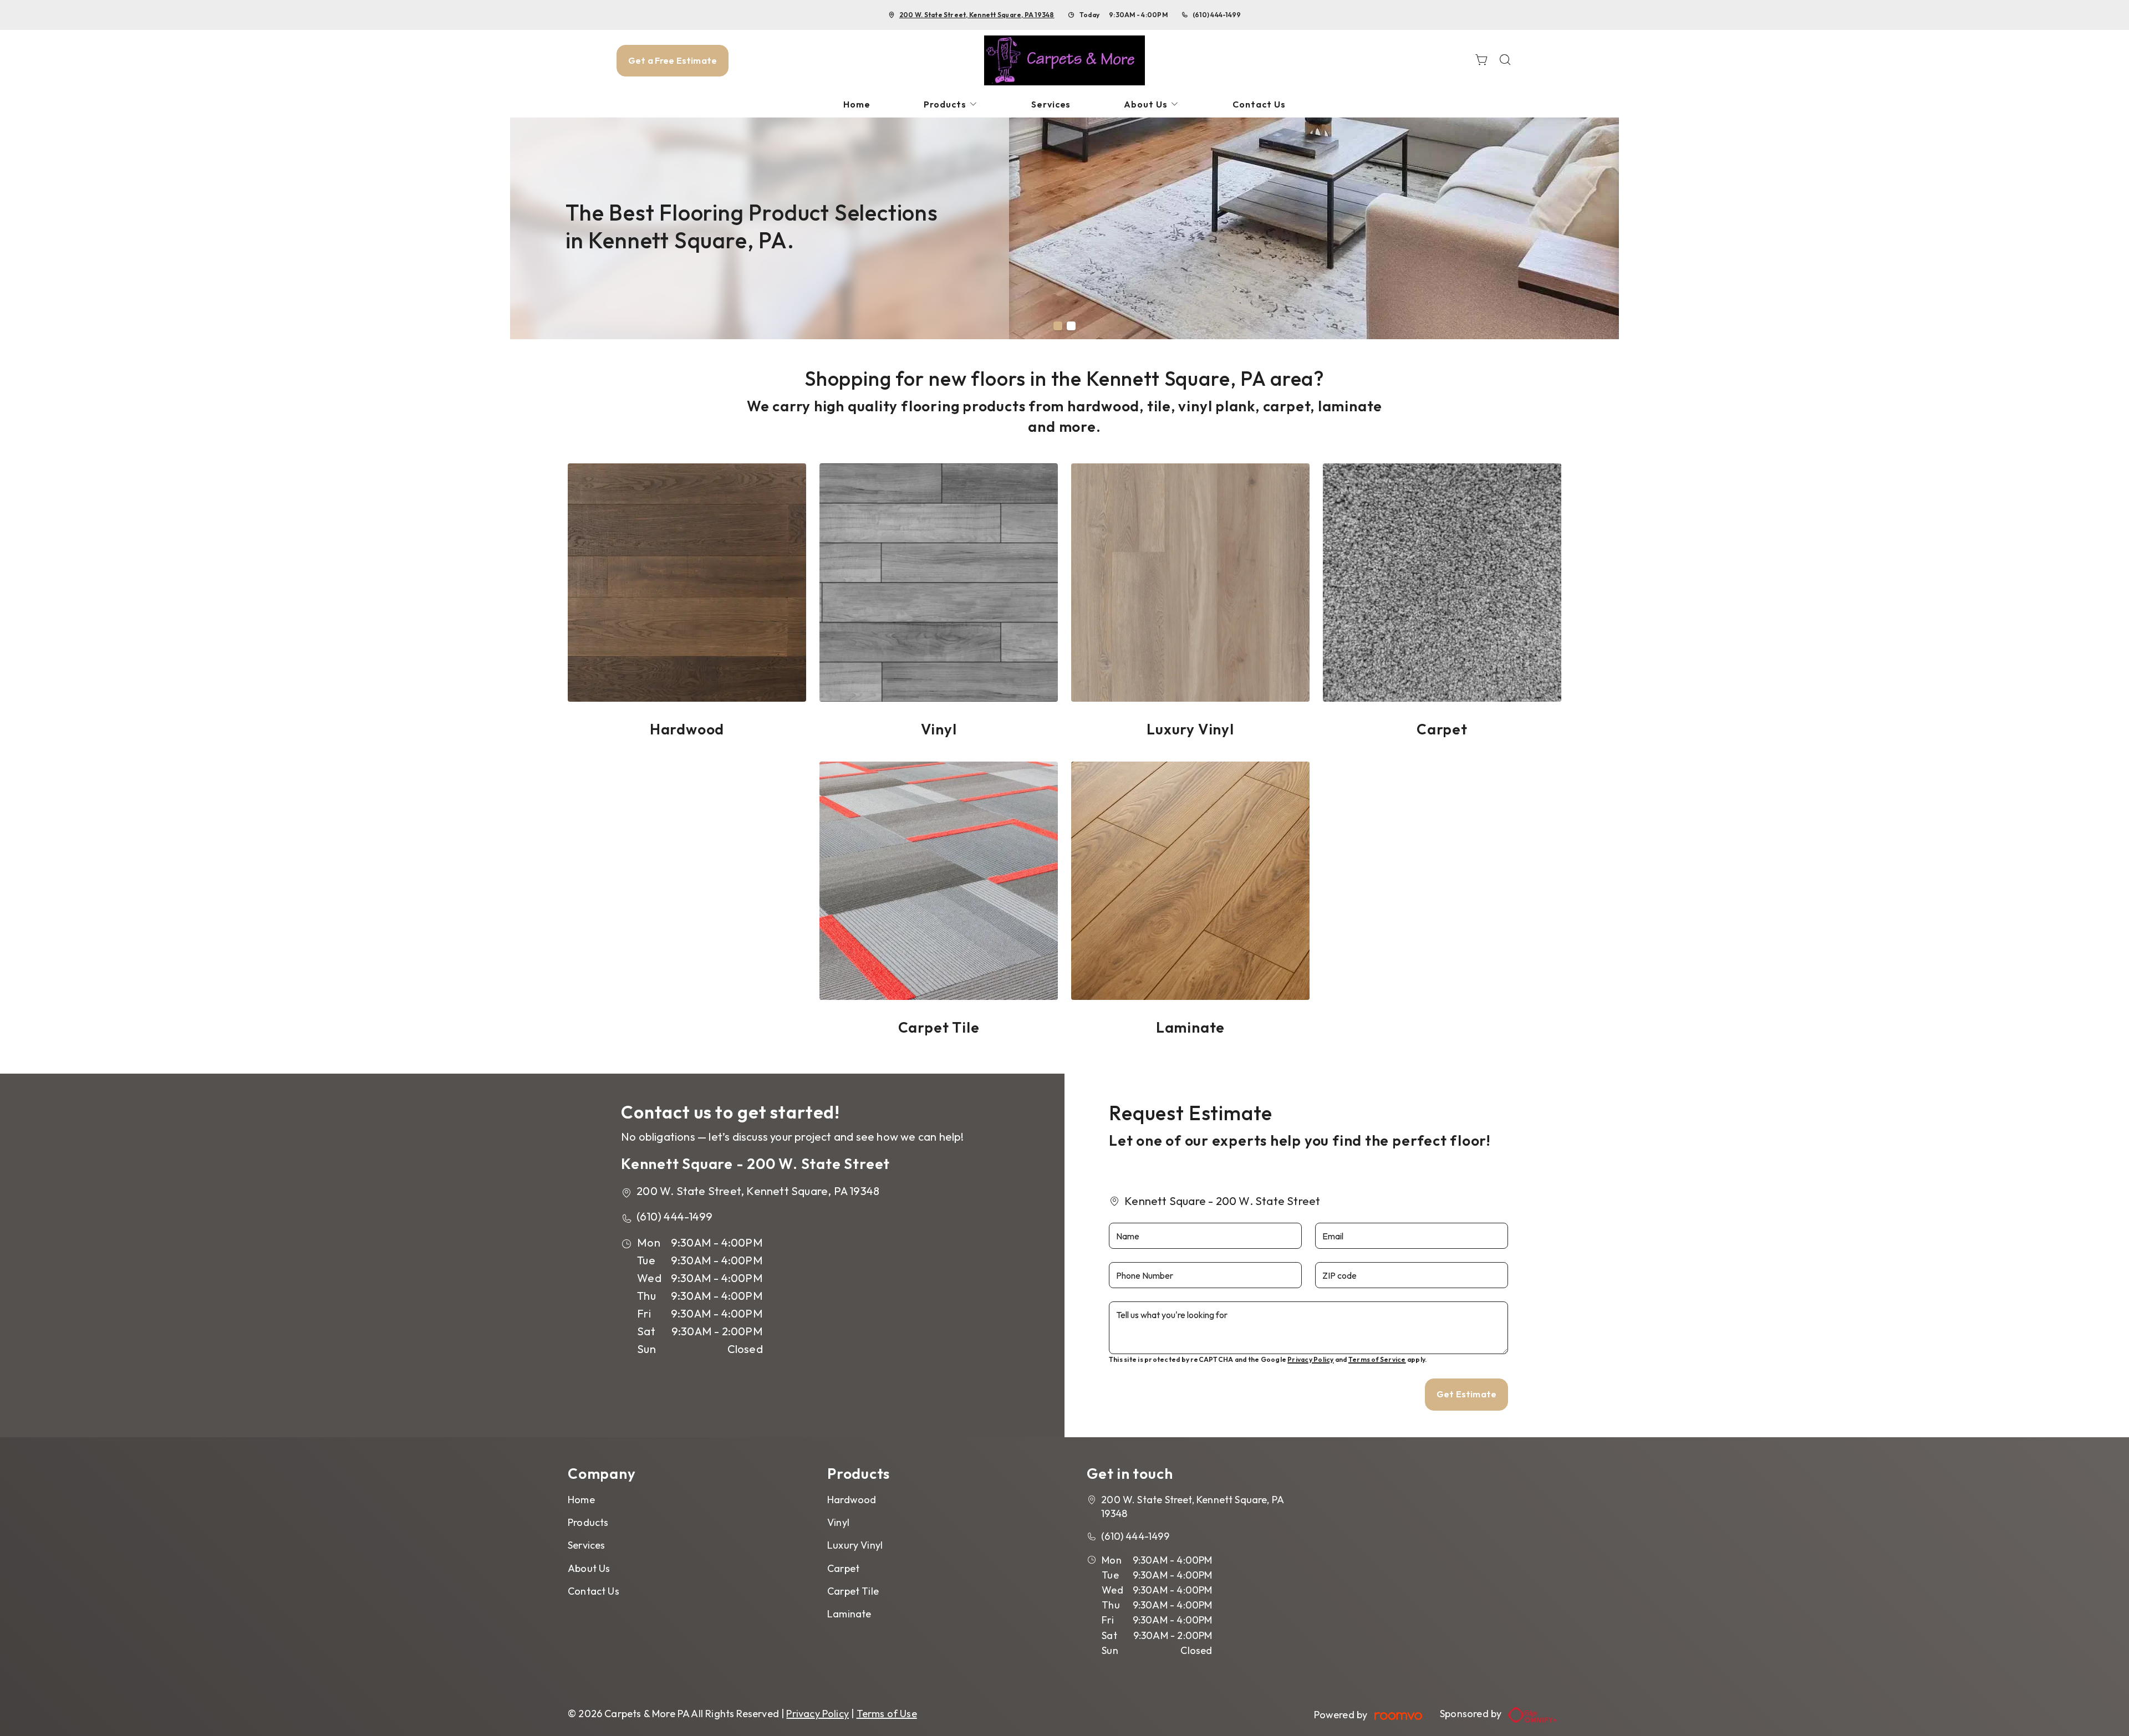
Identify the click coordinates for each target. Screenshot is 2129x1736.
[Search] (1505, 61)
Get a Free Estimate (673, 60)
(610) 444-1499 (1217, 15)
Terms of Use (887, 1714)
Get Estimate (1466, 1394)
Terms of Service (1377, 1359)
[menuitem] (857, 104)
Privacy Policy (1310, 1359)
